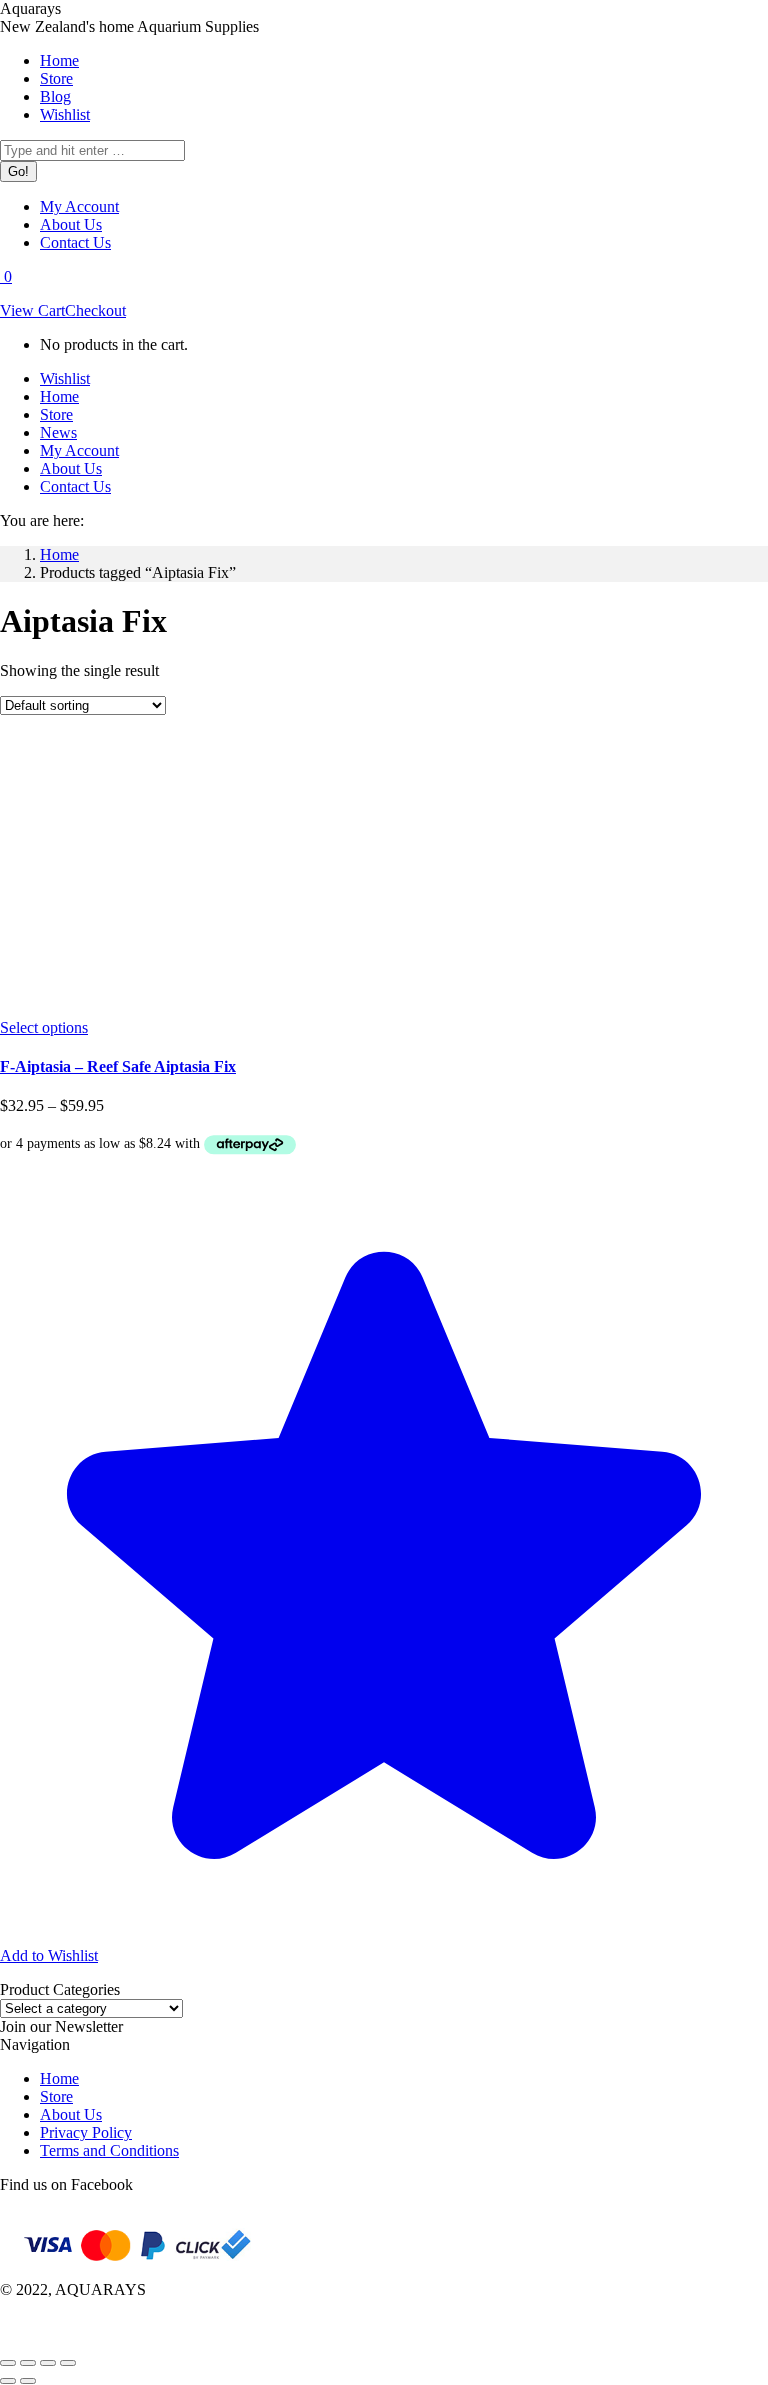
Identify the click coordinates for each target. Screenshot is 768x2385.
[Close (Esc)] (8, 2363)
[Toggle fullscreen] (48, 2363)
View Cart (32, 310)
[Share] (28, 2363)
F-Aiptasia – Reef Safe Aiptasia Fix (118, 1066)
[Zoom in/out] (68, 2363)
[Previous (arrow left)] (8, 2381)
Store (56, 2096)
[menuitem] (59, 60)
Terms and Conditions (109, 2150)
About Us (71, 2114)
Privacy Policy (86, 2132)
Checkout (95, 310)
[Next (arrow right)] (28, 2381)
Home (59, 2078)
